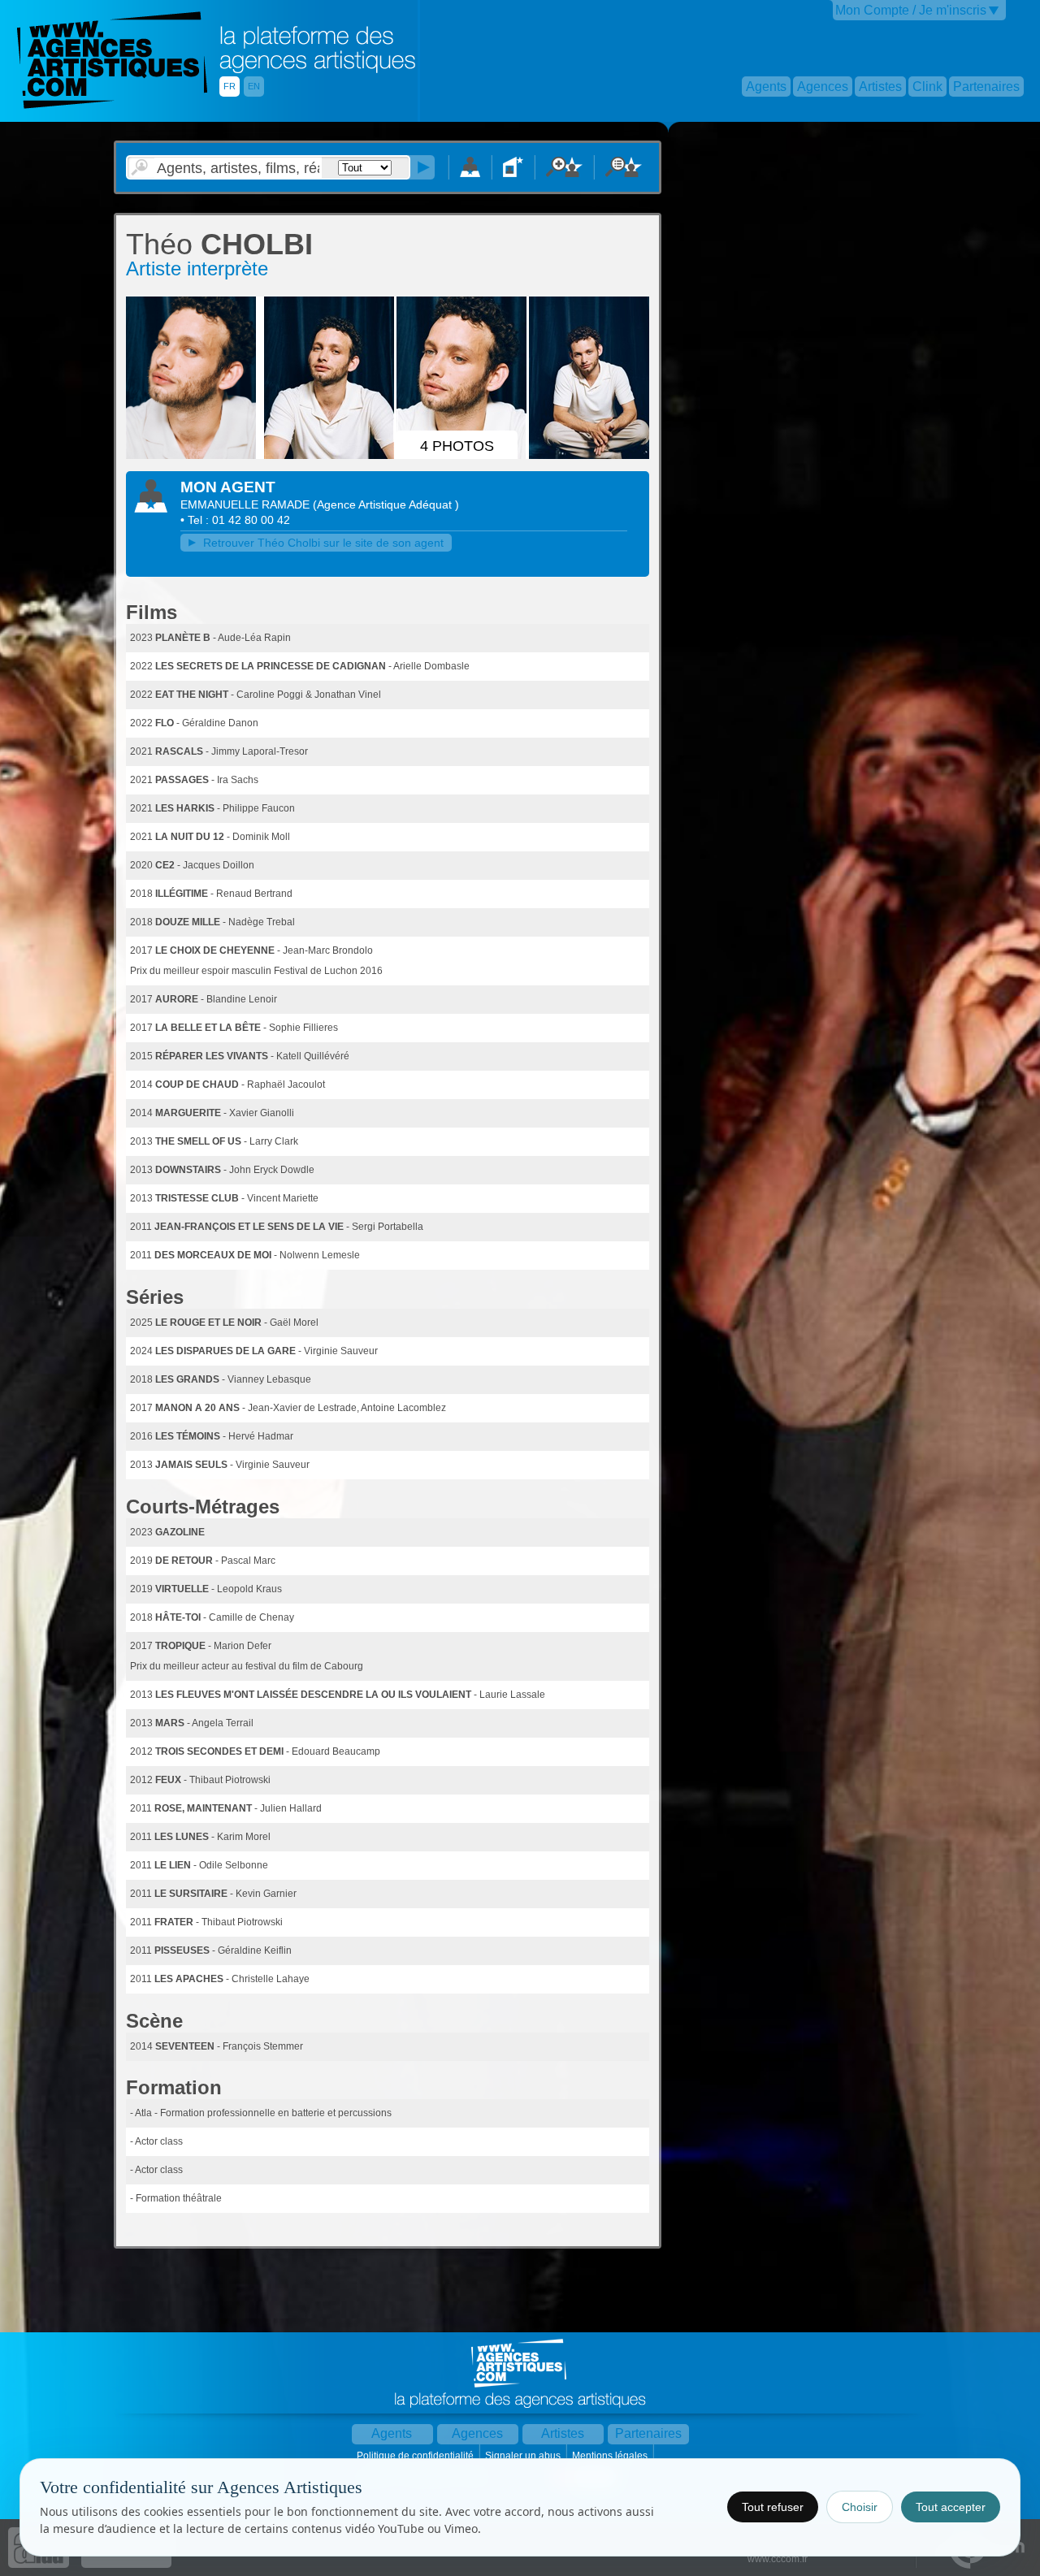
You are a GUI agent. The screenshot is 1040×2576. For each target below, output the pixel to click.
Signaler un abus (524, 2456)
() (386, 504)
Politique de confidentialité (416, 2456)
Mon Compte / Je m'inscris (911, 10)
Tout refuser (773, 2507)
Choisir (860, 2507)
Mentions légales (611, 2456)
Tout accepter (951, 2507)
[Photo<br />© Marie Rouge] (193, 456)
